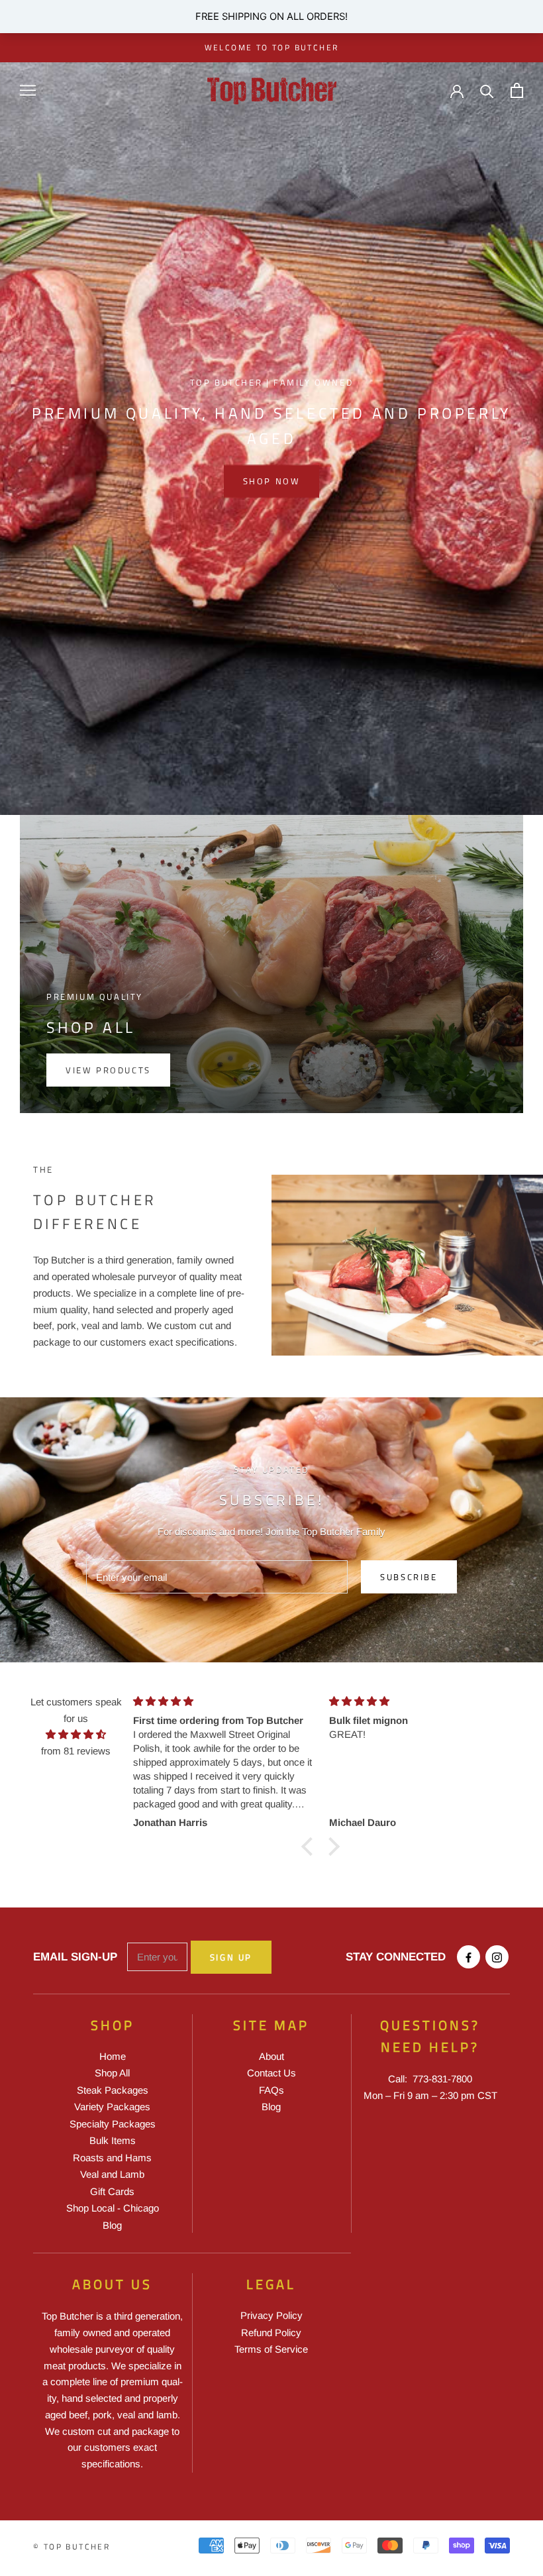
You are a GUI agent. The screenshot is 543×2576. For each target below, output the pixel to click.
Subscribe (409, 1577)
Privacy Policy (271, 2315)
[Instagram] (497, 1957)
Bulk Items (113, 2140)
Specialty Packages (113, 2124)
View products (108, 1070)
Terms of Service (271, 2349)
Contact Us (271, 2073)
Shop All (112, 2073)
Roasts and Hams (112, 2158)
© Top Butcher (72, 2547)
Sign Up (231, 1957)
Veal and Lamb (112, 2174)
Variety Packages (112, 2107)
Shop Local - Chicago (113, 2208)
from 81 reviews (76, 1751)
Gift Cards (112, 2191)
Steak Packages (113, 2090)
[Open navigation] (28, 91)
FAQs (271, 2090)
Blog (112, 2225)
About (271, 2056)
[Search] (487, 90)
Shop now (272, 481)
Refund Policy (271, 2333)
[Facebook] (469, 1957)
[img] (76, 1735)
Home (113, 2056)
